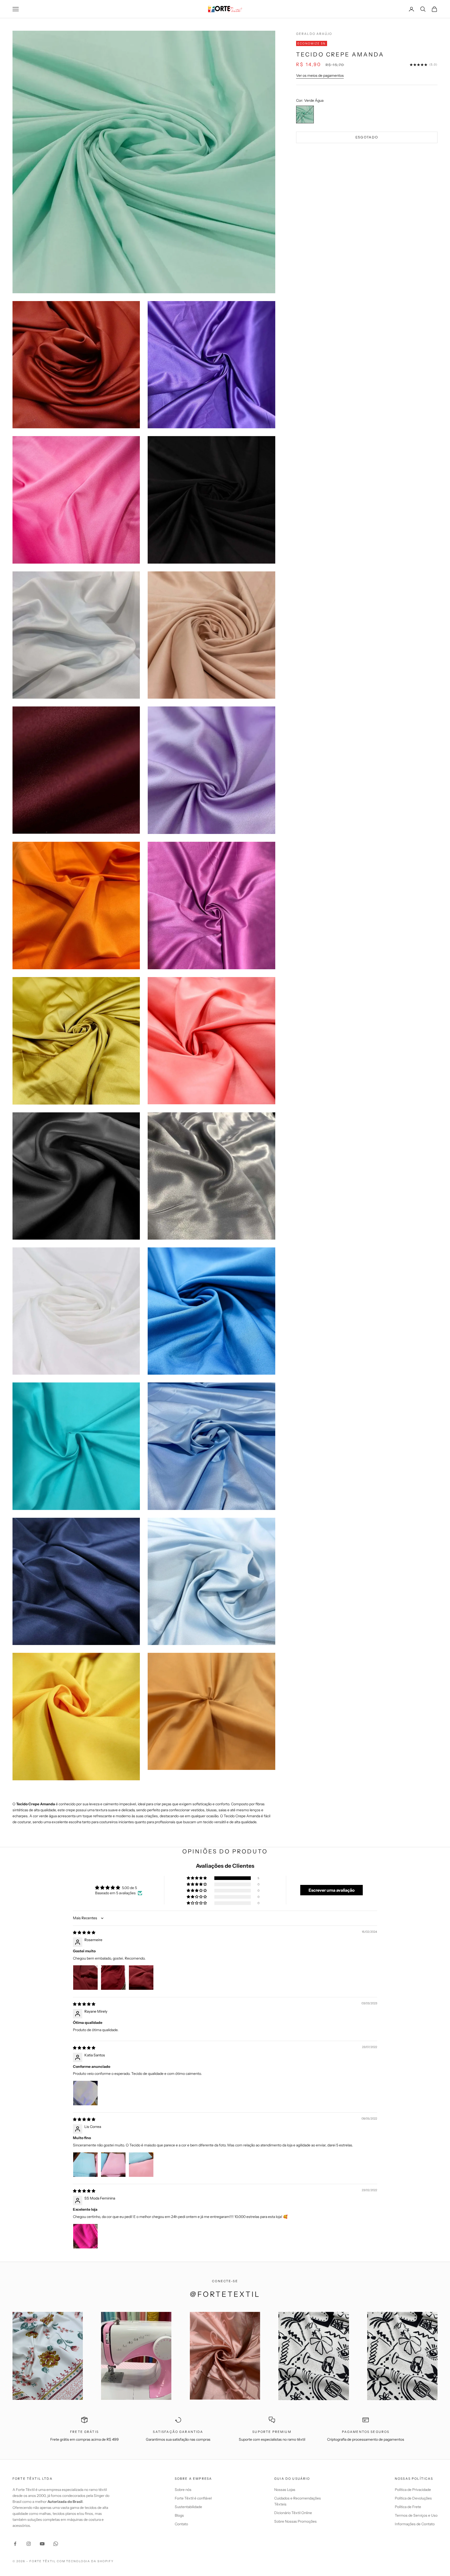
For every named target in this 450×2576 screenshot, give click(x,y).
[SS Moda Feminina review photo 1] (85, 2236)
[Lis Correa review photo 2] (113, 2165)
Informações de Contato (415, 2524)
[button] (197, 1878)
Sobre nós (183, 2490)
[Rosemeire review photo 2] (113, 1978)
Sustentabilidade (188, 2507)
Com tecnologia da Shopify (85, 2561)
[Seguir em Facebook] (15, 2544)
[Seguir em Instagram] (29, 2544)
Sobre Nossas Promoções (295, 2521)
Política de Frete (408, 2507)
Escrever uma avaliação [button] (332, 1890)
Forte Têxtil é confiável (193, 2498)
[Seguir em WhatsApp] (56, 2544)
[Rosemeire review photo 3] (141, 1978)
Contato (181, 2524)
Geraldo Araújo (314, 34)
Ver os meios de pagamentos (320, 75)
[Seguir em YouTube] (42, 2544)
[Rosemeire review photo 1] (85, 1978)
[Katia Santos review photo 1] (85, 2093)
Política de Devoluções (413, 2498)
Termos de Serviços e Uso (416, 2515)
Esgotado (367, 137)
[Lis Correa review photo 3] (141, 2165)
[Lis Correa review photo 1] (85, 2165)
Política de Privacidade (413, 2490)
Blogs (179, 2515)
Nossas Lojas (285, 2490)
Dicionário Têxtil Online (293, 2513)
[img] (84, 1933)
